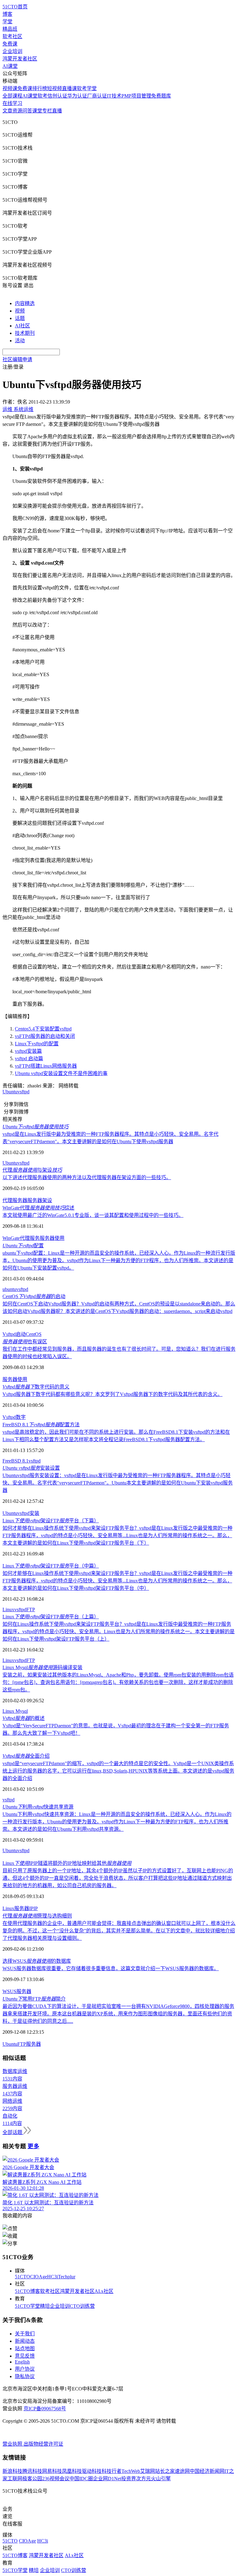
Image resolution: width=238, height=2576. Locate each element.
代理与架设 (32, 1170)
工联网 (15, 2479)
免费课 (10, 44)
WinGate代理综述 (38, 1208)
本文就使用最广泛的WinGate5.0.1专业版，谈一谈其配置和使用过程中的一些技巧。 (93, 1215)
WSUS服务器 (17, 1991)
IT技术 (114, 96)
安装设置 (31, 1468)
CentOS (34, 1334)
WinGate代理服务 (21, 1238)
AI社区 (22, 326)
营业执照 (13, 2444)
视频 (20, 311)
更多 (33, 2146)
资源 (17, 111)
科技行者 (112, 2471)
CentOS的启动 (34, 1296)
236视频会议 (56, 2479)
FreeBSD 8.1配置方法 (41, 1425)
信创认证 (57, 96)
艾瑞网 (148, 2471)
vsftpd (23, 1092)
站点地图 (25, 2349)
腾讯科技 (32, 2471)
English (22, 2362)
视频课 (10, 88)
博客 (7, 14)
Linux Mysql (15, 1711)
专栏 (47, 111)
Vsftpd (9, 1334)
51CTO (22, 2277)
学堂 (7, 22)
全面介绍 (26, 1756)
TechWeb (131, 2471)
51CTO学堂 (27, 2306)
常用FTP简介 (34, 1999)
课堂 (37, 111)
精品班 (10, 29)
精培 (45, 2306)
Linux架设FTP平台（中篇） (51, 1566)
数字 (21, 1417)
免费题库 (161, 96)
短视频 (55, 88)
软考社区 (12, 36)
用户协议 (25, 2369)
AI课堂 (10, 66)
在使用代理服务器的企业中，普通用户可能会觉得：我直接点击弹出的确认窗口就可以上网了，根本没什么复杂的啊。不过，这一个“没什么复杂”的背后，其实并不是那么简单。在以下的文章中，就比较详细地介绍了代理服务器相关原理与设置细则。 (119, 1931)
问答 (27, 111)
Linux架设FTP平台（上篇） (51, 1617)
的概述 (24, 1718)
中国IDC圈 (81, 2479)
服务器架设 (40, 1200)
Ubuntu (10, 1092)
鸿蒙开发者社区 (20, 59)
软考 (42, 96)
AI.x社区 (104, 2291)
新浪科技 (12, 2471)
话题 (20, 318)
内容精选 (25, 303)
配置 (23, 1246)
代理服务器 (15, 1200)
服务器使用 (52, 1238)
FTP (31, 1609)
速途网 (182, 2471)
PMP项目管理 (136, 96)
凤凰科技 (72, 2471)
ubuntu (9, 1289)
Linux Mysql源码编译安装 (42, 1667)
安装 (34, 1513)
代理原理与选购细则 (37, 1916)
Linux (8, 1609)
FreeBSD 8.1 (15, 1461)
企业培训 (12, 51)
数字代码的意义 (36, 1387)
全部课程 (12, 96)
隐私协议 (25, 2376)
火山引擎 (161, 2479)
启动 (21, 1334)
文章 (7, 111)
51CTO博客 (27, 2291)
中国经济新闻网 (207, 2471)
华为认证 (77, 96)
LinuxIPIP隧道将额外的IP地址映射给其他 (67, 1863)
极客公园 (32, 2479)
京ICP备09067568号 (45, 2409)
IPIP (33, 1908)
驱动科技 (92, 2471)
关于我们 (25, 2334)
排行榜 (40, 88)
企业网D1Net (107, 2479)
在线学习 (12, 103)
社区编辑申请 (17, 359)
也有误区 (25, 1342)
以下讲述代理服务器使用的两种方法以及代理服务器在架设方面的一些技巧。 (87, 1177)
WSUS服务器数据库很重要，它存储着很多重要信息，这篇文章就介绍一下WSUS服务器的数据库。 (111, 1968)
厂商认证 (97, 96)
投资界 (129, 2479)
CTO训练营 (82, 2306)
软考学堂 (87, 88)
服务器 (22, 1908)
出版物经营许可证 (43, 2444)
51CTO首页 (15, 7)
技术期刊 (25, 333)
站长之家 (165, 2471)
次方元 (143, 2479)
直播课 (69, 88)
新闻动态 (25, 2341)
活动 (20, 341)
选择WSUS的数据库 (37, 1961)
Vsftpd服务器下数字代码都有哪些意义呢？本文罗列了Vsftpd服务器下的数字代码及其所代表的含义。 (112, 1394)
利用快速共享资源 (38, 1807)
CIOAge (39, 2277)
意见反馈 (25, 2356)
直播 (57, 111)
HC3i (53, 2277)
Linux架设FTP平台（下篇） (51, 1521)
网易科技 (52, 2471)
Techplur (67, 2277)
